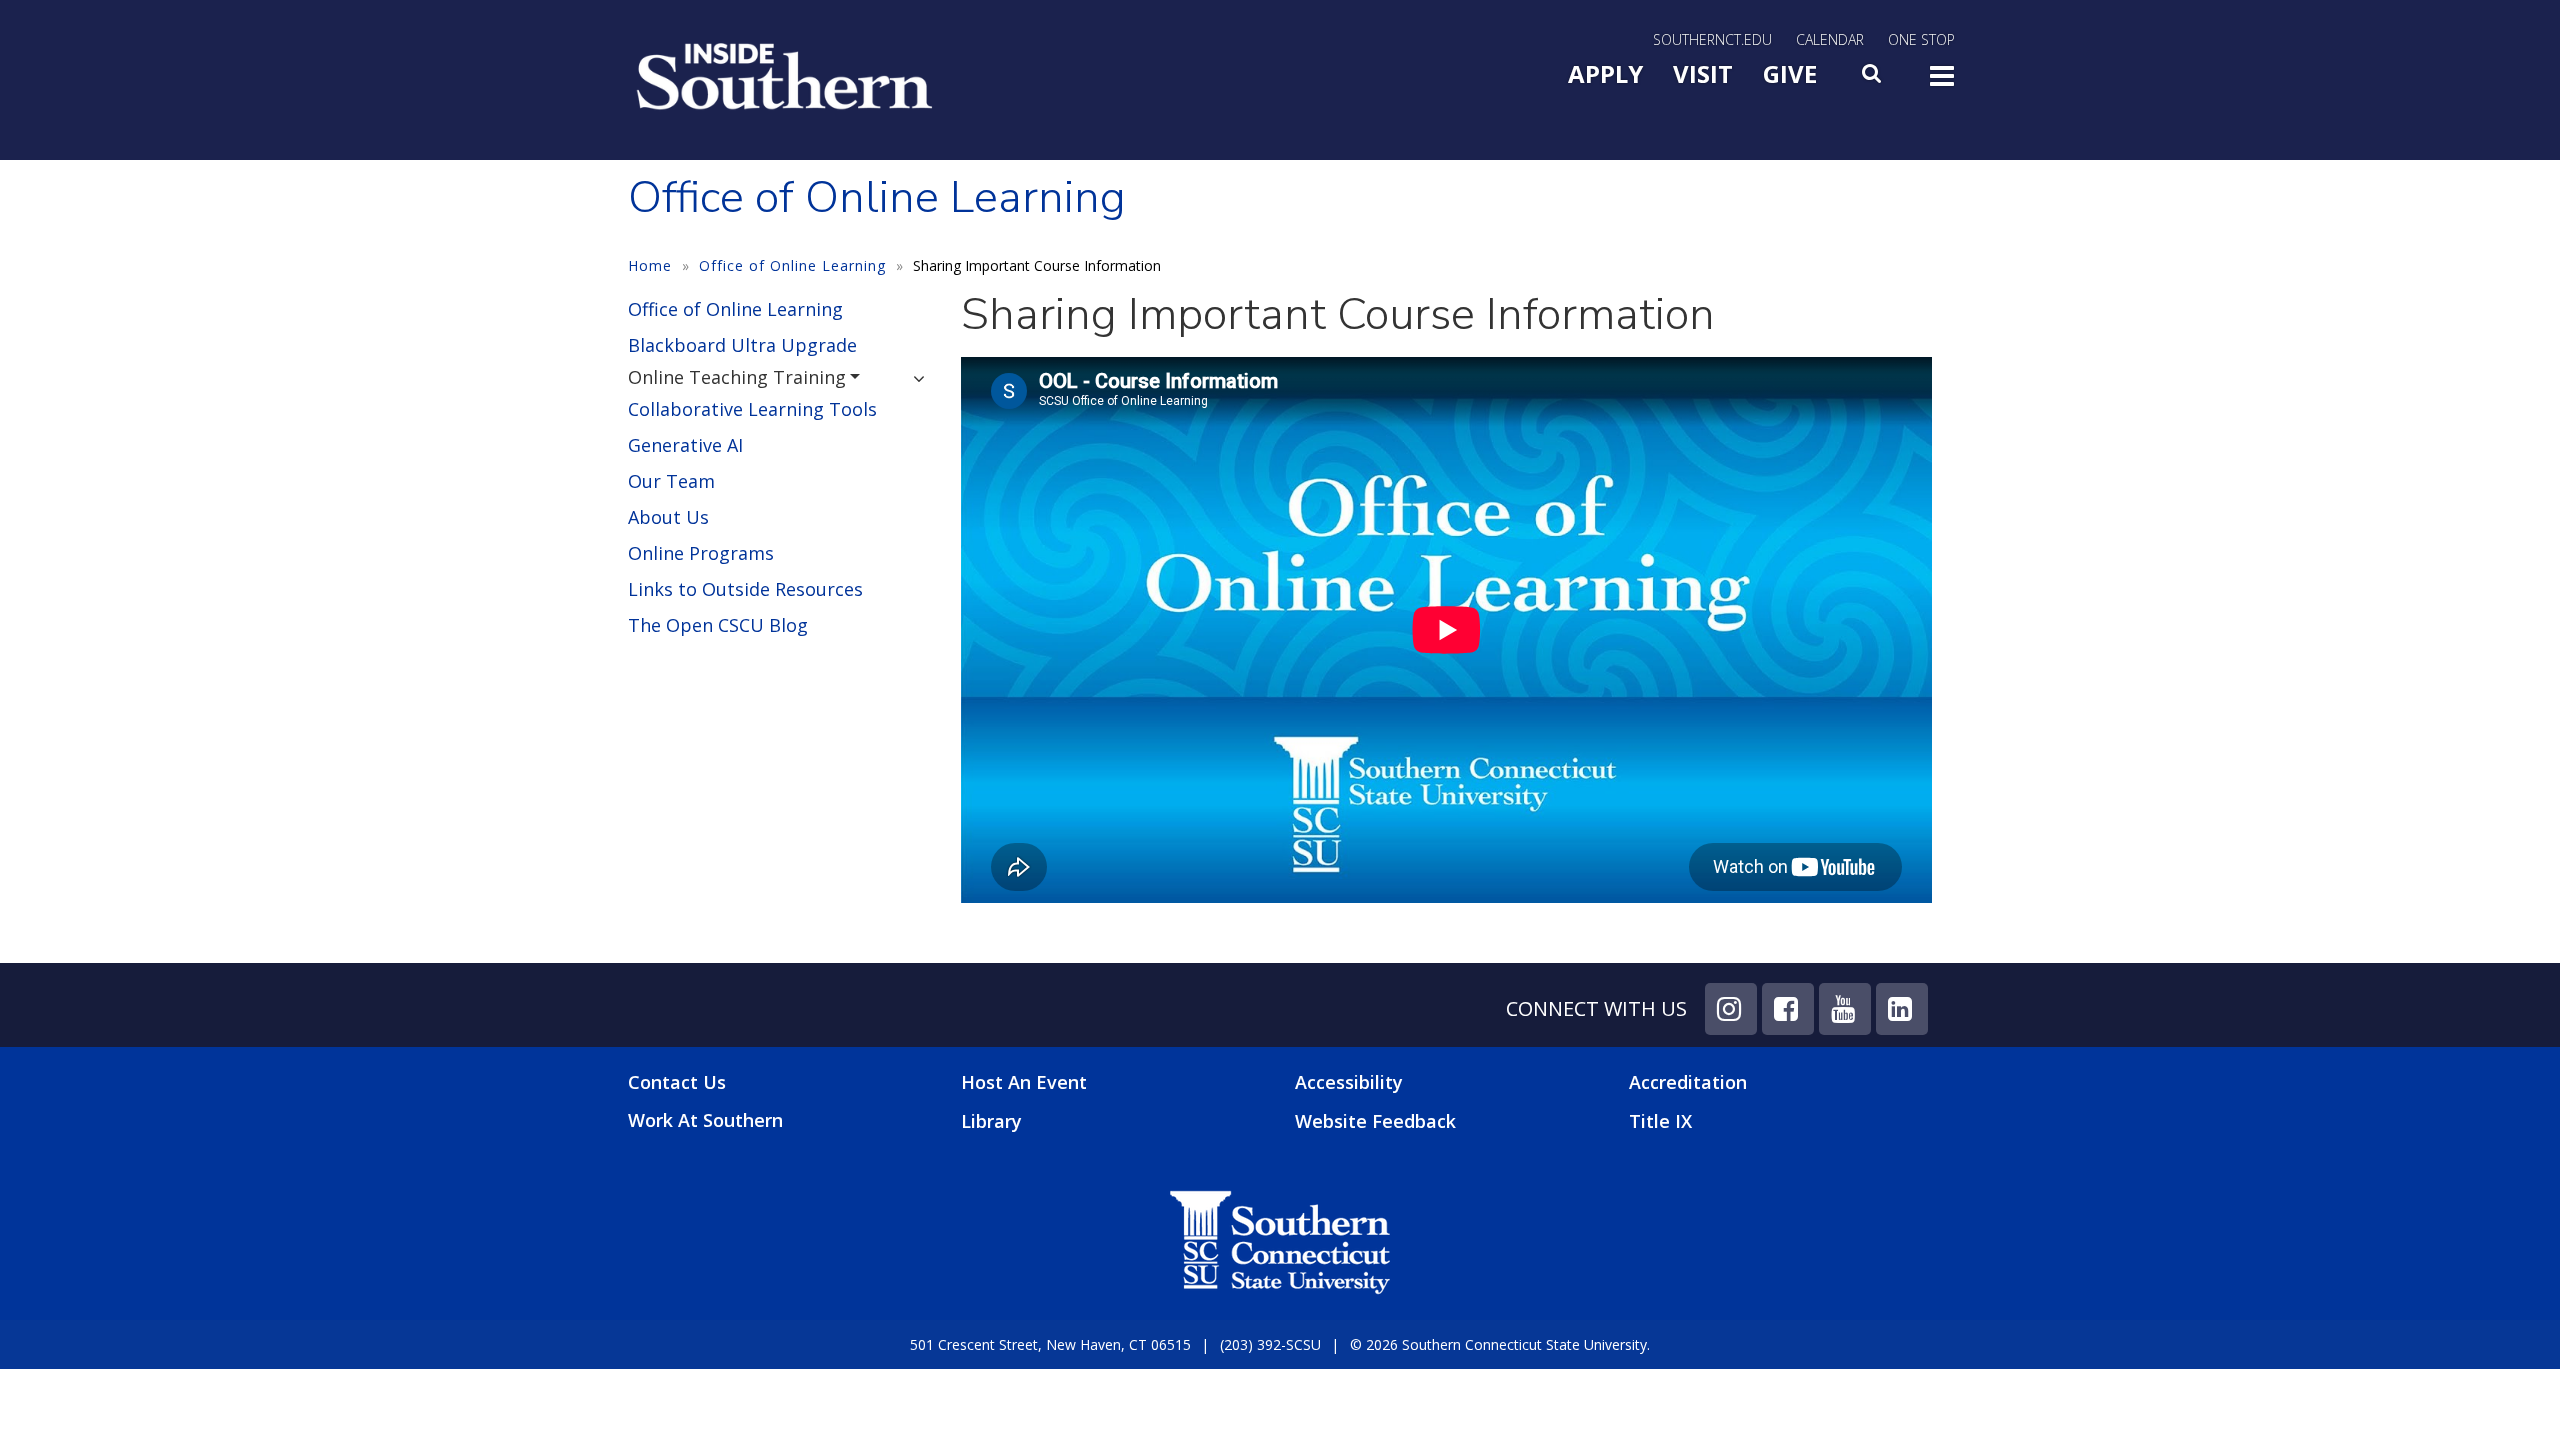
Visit (1703, 73)
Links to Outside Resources (745, 589)
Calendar (1830, 39)
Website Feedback (1375, 1121)
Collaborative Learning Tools (752, 409)
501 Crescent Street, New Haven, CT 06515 (1050, 1344)
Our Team (671, 481)
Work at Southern (705, 1120)
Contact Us (677, 1082)
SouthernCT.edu (1712, 39)
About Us (668, 517)
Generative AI (685, 445)
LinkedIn (1902, 1009)
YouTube (1845, 1009)
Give (1790, 73)
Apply (1605, 73)
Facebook (1788, 1009)
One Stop (1921, 39)
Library (991, 1121)
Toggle (1942, 82)
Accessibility (1349, 1082)
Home (650, 265)
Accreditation (1688, 1082)
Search (1873, 79)
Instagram (1731, 1009)
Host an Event (1024, 1082)
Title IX (1660, 1121)
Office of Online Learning (792, 265)
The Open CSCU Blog (718, 625)
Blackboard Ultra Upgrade (742, 345)
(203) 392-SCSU (1270, 1344)
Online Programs (701, 553)
